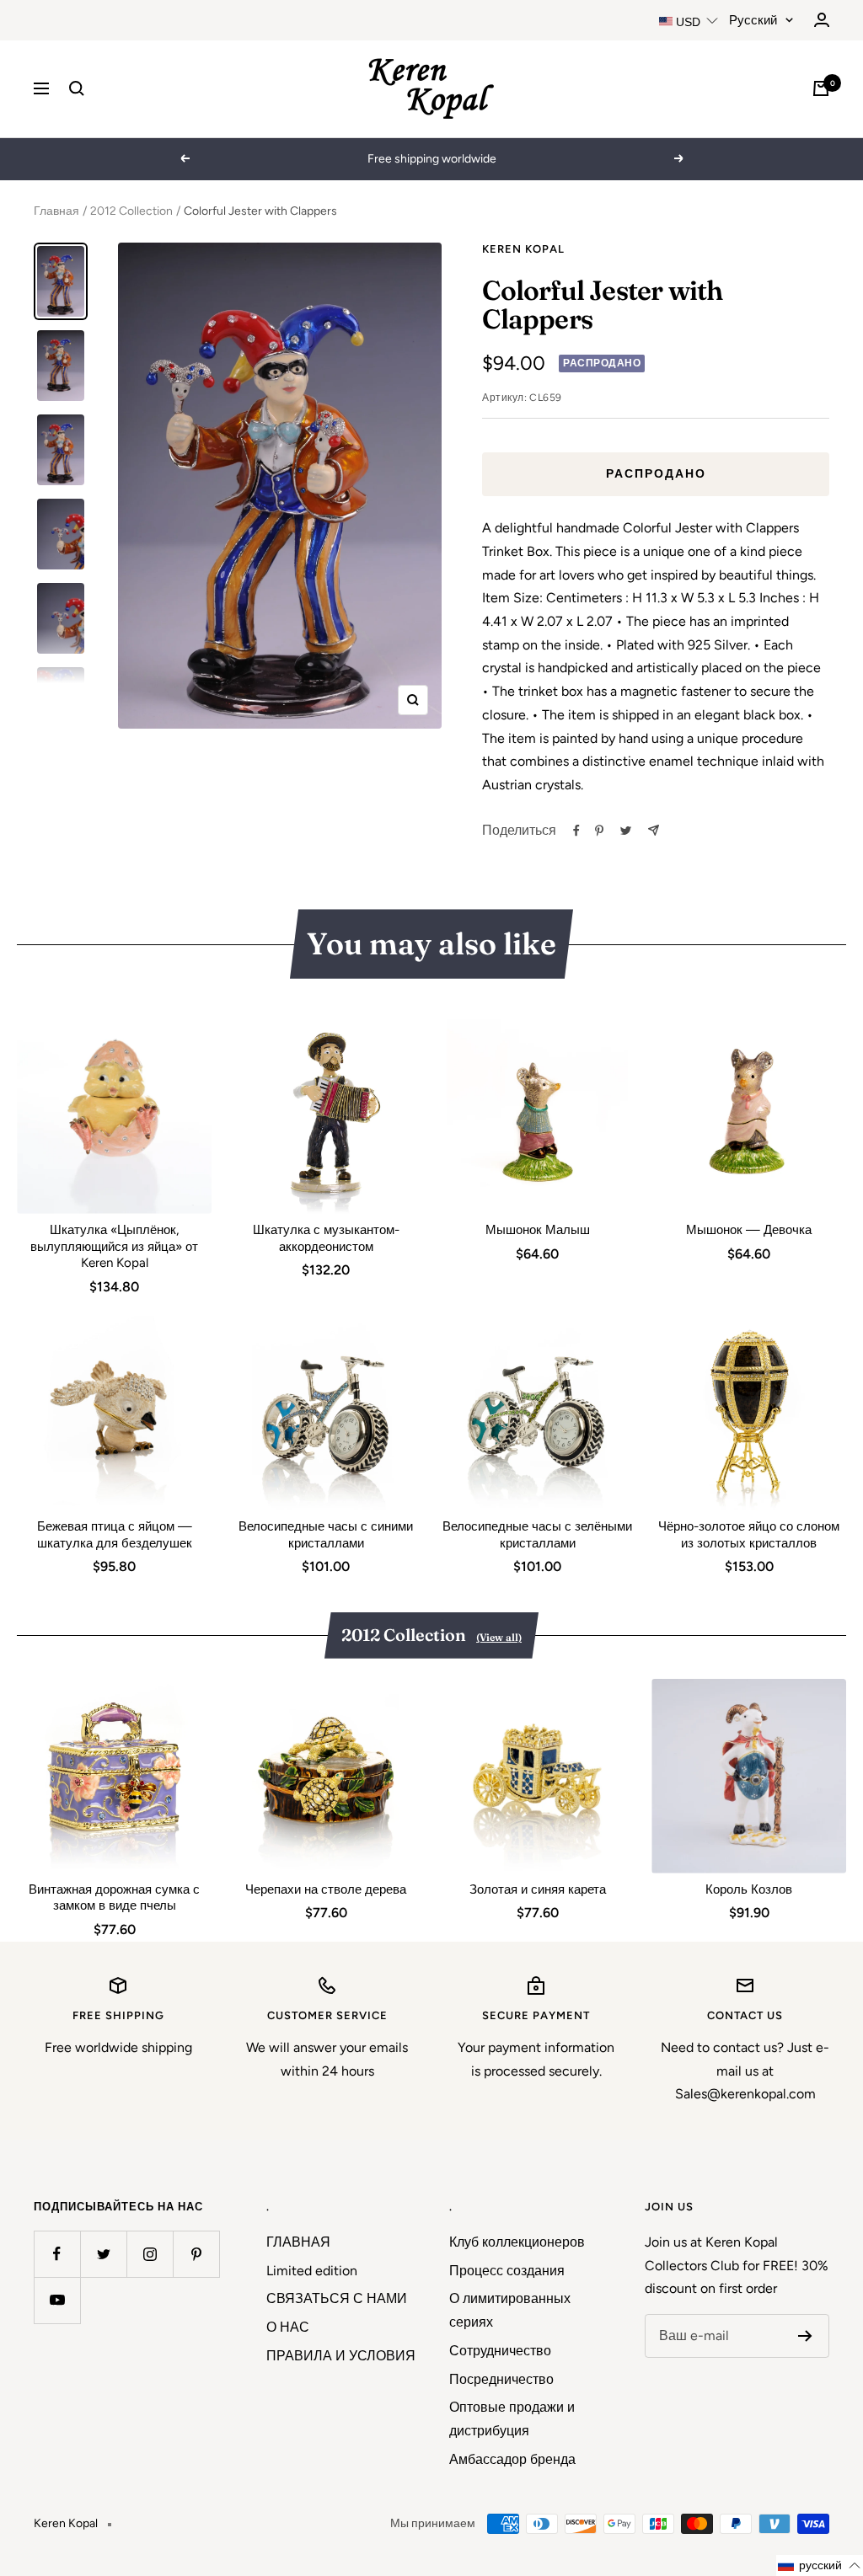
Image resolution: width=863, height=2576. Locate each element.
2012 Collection (131, 211)
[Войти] (822, 20)
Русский (753, 20)
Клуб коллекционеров (517, 2242)
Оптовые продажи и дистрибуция (512, 2419)
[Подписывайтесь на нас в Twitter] (103, 2254)
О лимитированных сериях (510, 2310)
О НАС (288, 2327)
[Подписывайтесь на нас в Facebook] (57, 2254)
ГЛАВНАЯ (298, 2242)
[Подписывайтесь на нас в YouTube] (57, 2300)
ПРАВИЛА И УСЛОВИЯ (341, 2356)
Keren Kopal (523, 249)
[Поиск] (77, 88)
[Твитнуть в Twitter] (626, 831)
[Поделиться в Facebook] (576, 831)
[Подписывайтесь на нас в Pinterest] (196, 2254)
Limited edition (312, 2271)
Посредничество (501, 2379)
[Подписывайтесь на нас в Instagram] (150, 2254)
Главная (56, 211)
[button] (820, 2565)
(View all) (499, 1637)
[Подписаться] (805, 2336)
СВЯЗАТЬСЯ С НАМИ (337, 2298)
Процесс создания (507, 2271)
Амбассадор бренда (512, 2459)
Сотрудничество (500, 2351)
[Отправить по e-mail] (654, 830)
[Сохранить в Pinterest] (599, 831)
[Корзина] (821, 88)
